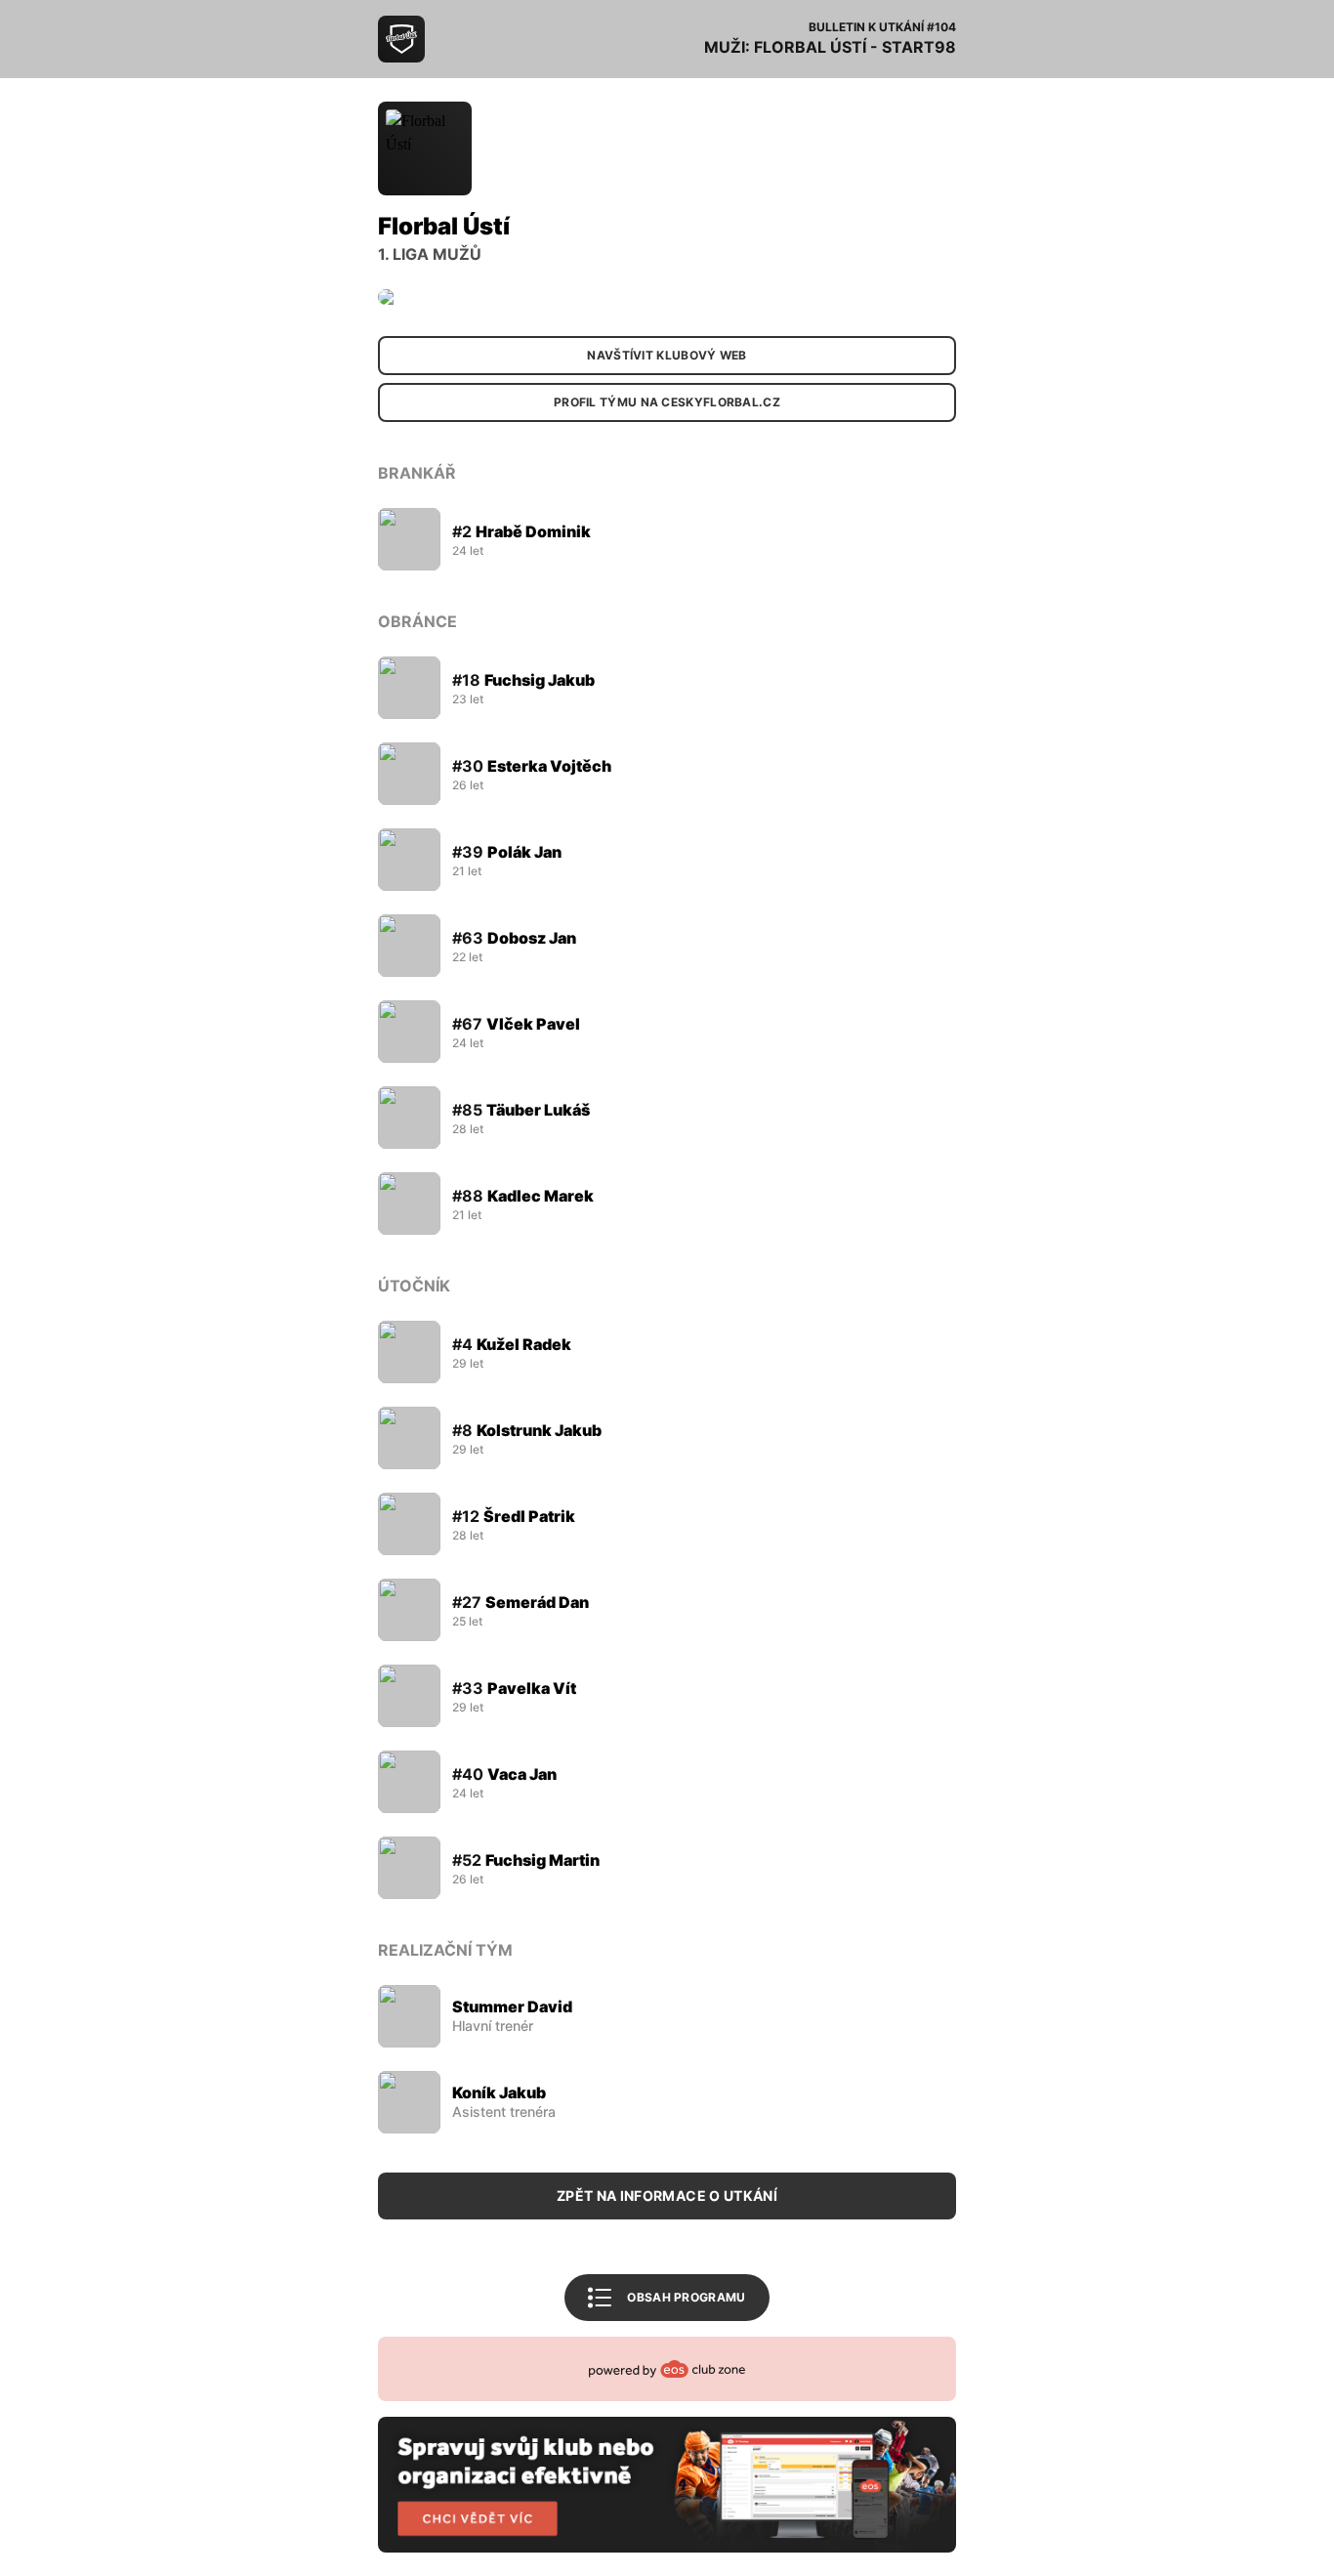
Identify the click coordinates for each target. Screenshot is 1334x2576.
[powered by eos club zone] (667, 2445)
